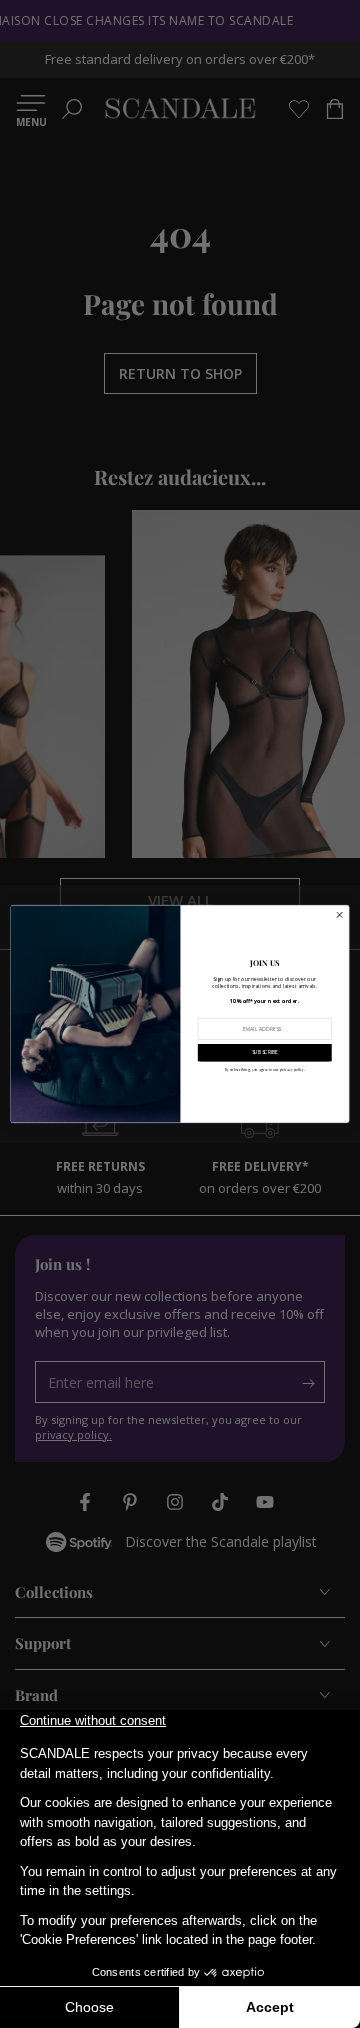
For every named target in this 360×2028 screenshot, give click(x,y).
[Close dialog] (339, 914)
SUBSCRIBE (265, 1052)
